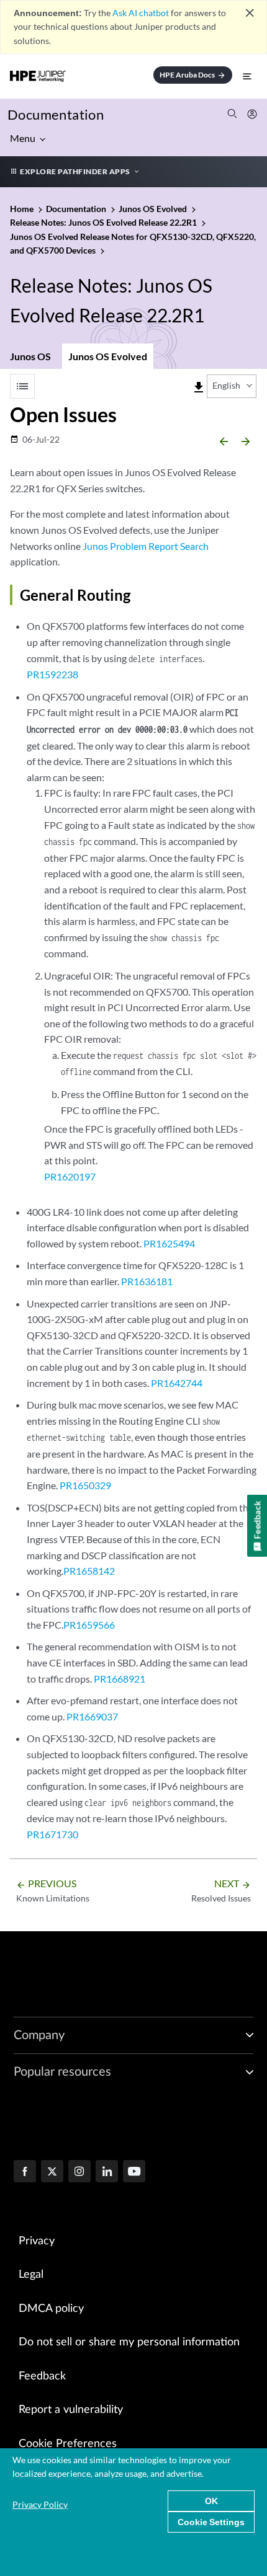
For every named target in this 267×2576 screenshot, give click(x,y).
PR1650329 (85, 1485)
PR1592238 (52, 674)
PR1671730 (52, 1834)
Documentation (56, 114)
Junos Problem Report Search (146, 546)
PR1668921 (120, 1679)
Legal (31, 2275)
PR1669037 (92, 1716)
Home (23, 209)
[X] (52, 2172)
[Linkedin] (107, 2172)
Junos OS (30, 356)
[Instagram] (79, 2172)
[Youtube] (134, 2172)
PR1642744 (177, 1383)
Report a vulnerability (71, 2410)
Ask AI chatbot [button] (141, 13)
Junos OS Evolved (108, 356)
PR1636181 (147, 1281)
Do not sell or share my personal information (129, 2342)
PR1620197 (70, 1176)
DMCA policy (51, 2309)
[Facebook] (25, 2172)
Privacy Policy (40, 2504)
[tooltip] (199, 387)
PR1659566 (89, 1625)
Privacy (37, 2241)
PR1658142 (89, 1571)
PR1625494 (169, 1243)
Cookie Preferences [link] (68, 2444)
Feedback (42, 2376)
